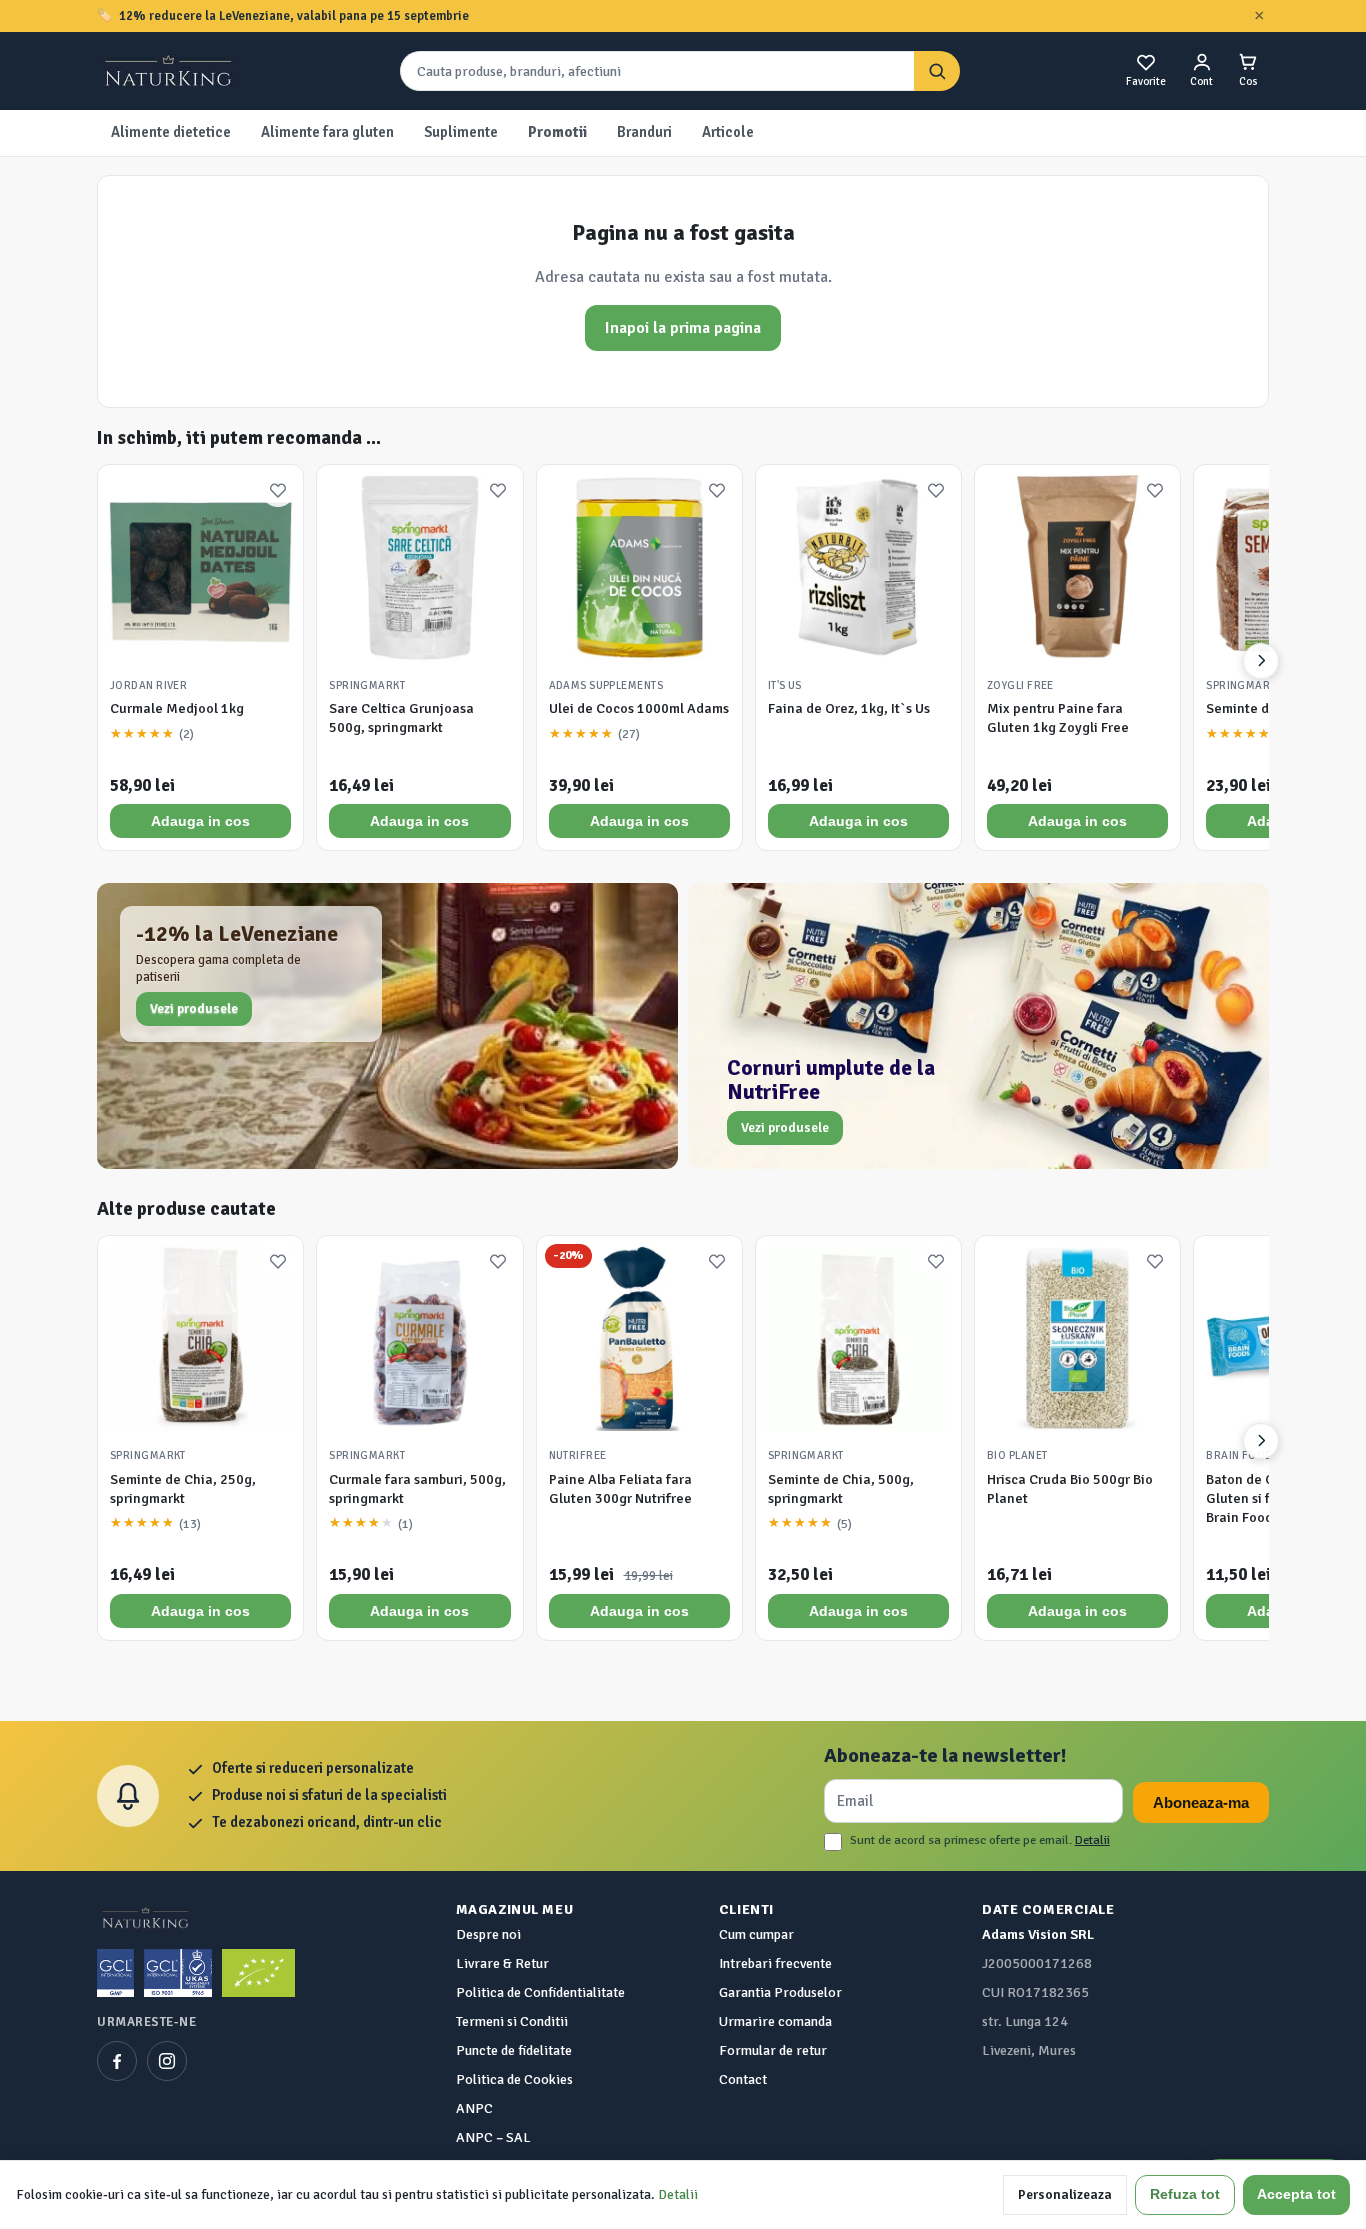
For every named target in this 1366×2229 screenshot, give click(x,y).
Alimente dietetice (171, 132)
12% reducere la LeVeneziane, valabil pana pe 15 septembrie (294, 16)
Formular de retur (773, 2050)
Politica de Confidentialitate (540, 1992)
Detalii (1092, 1840)
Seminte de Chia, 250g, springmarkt (183, 1489)
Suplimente (461, 132)
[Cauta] (937, 71)
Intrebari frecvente (775, 1963)
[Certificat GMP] (115, 1973)
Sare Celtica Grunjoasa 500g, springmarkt (401, 718)
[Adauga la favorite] (278, 490)
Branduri (644, 132)
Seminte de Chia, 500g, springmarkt (841, 1489)
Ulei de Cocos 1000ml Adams (639, 708)
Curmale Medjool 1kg (177, 708)
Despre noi (488, 1934)
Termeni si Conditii (512, 2021)
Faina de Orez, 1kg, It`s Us (849, 708)
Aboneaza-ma (1201, 1802)
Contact (743, 2079)
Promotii (557, 132)
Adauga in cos (200, 821)
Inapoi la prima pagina (683, 328)
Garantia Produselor (780, 1992)
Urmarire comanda (775, 2021)
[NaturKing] (170, 71)
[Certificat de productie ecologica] (258, 1973)
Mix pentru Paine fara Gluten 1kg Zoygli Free (1058, 718)
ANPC (474, 2108)
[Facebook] (117, 2061)
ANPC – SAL (493, 2137)
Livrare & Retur (502, 1963)
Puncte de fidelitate (514, 2050)
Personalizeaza (1065, 2194)
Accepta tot (1296, 2194)
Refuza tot (1185, 2194)
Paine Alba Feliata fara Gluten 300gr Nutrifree (620, 1489)
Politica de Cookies (514, 2079)
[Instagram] (167, 2061)
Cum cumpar (756, 1934)
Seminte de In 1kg (1262, 708)
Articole (728, 132)
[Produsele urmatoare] (1261, 661)
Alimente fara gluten (327, 132)
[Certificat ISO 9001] (178, 1973)
